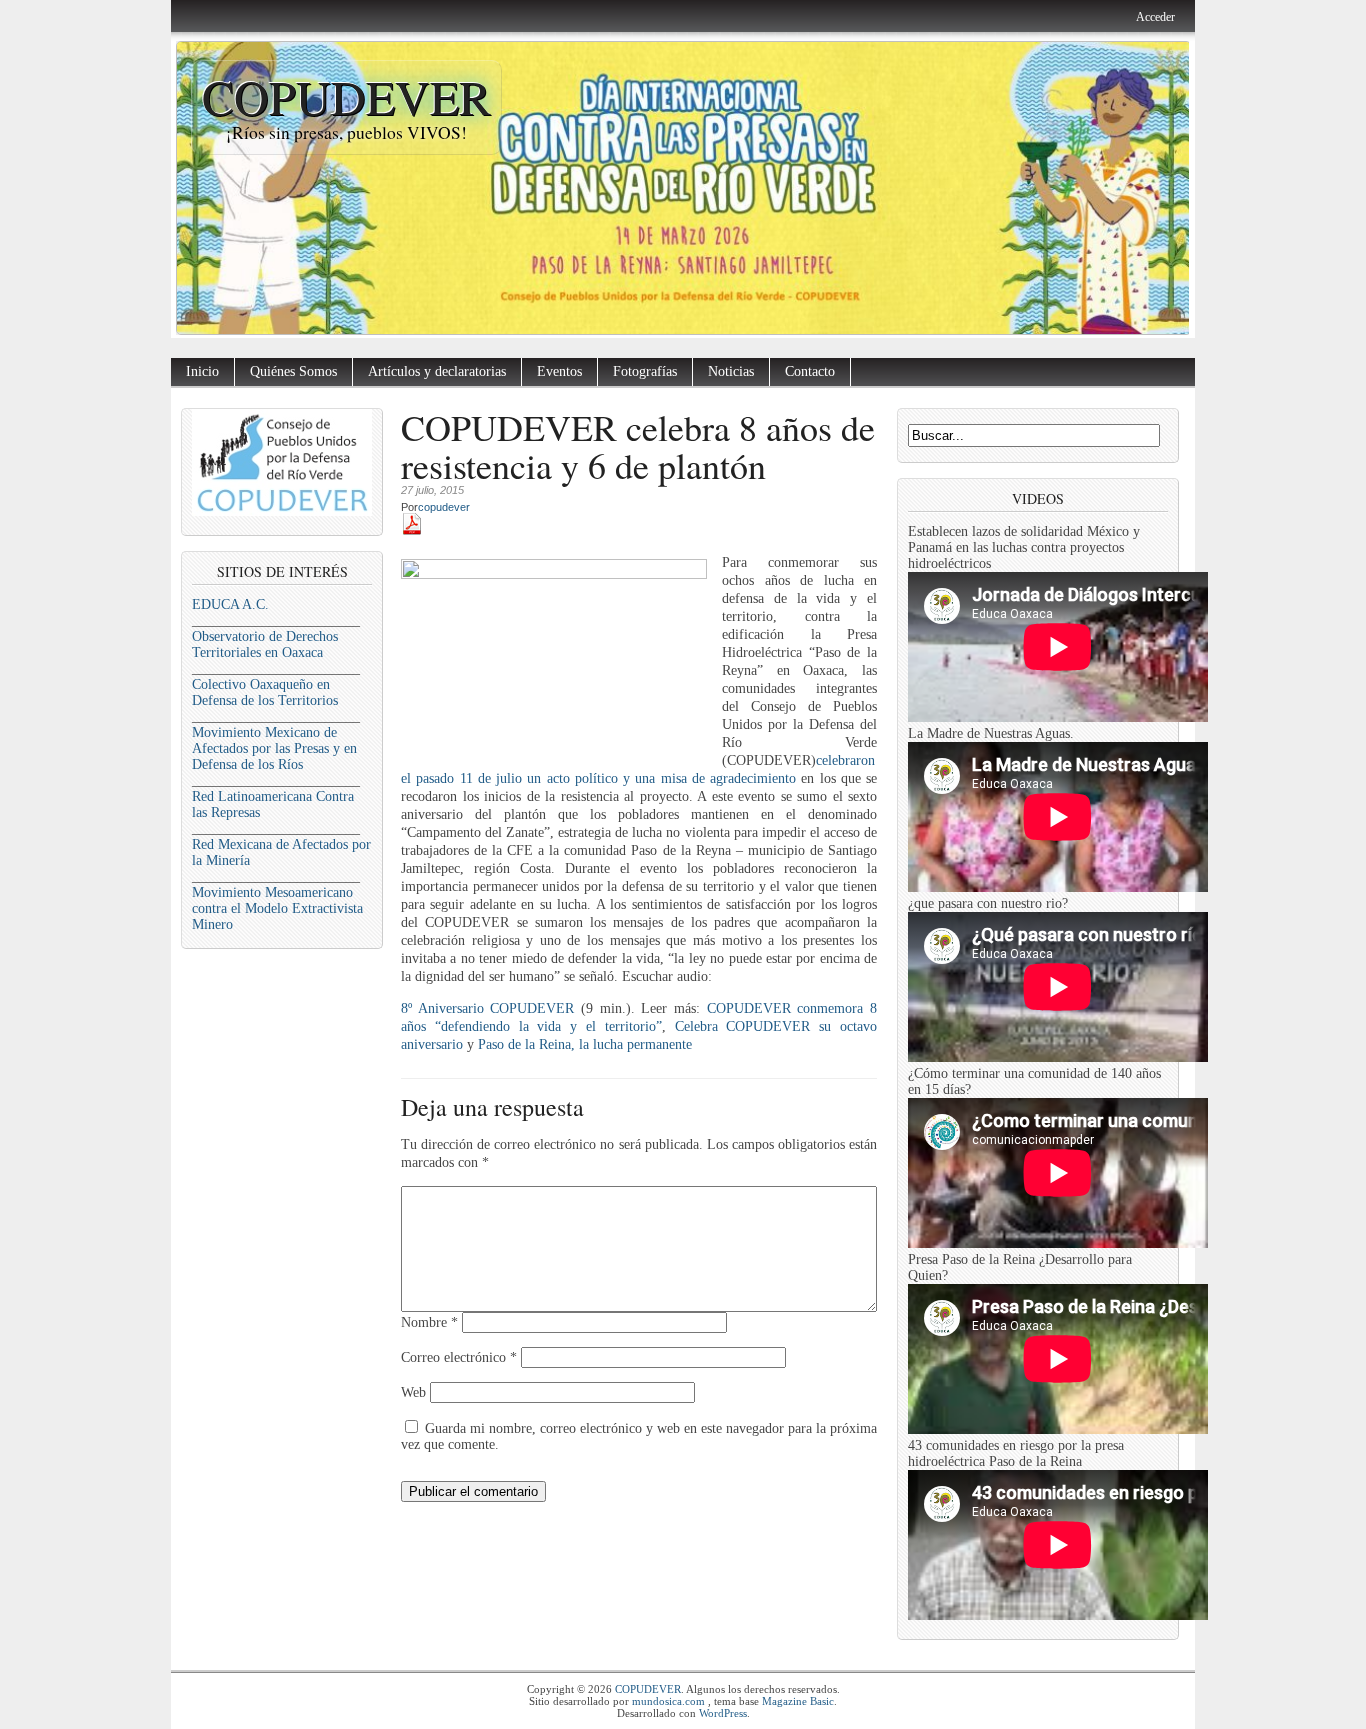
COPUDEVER (346, 96)
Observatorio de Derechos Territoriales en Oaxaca (265, 644)
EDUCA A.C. (230, 604)
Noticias (731, 371)
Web (413, 1392)
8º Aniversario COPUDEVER (487, 1008)
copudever (444, 507)
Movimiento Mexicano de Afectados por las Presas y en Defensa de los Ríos (274, 748)
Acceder (1155, 17)
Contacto (810, 371)
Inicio (202, 371)
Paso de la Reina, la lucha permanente (585, 1044)
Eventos (559, 371)
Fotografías (645, 371)
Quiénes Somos (293, 371)
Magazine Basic (798, 1701)
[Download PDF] (412, 530)
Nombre (429, 1322)
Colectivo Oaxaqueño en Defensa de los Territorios (265, 692)
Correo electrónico (459, 1357)
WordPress (723, 1713)
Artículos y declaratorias (437, 371)
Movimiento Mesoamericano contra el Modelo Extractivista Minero (277, 908)
